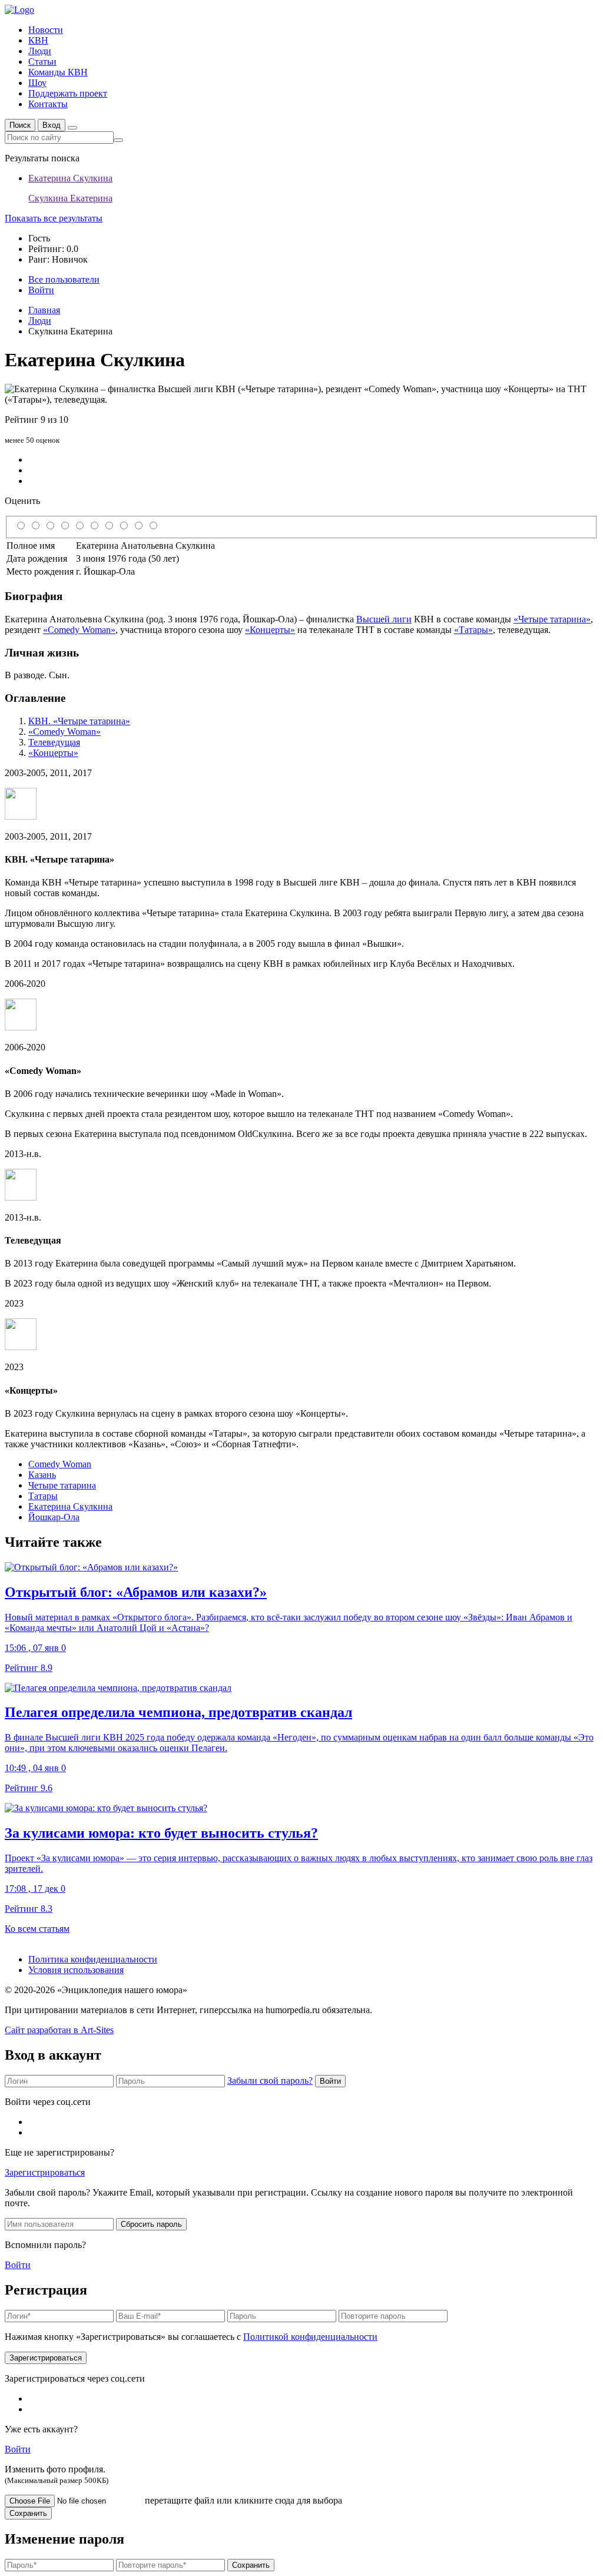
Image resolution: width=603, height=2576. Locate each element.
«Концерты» (270, 630)
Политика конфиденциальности (93, 1959)
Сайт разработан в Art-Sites (59, 2030)
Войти (330, 2081)
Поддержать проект (68, 93)
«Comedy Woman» (79, 630)
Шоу (37, 83)
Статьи (42, 62)
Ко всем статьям (37, 1929)
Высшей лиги (384, 619)
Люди (40, 51)
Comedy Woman (60, 1464)
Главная (44, 310)
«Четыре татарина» (552, 619)
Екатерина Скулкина (70, 1506)
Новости (46, 30)
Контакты (48, 104)
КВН (38, 40)
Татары (43, 1496)
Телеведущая (54, 742)
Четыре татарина (62, 1485)
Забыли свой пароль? (270, 2081)
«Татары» (473, 630)
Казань (42, 1475)
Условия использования (76, 1970)
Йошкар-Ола (54, 1517)
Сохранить (28, 2513)
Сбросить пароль (151, 2224)
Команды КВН (58, 72)
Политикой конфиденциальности (310, 2337)
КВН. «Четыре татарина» (79, 721)
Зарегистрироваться (45, 2172)
